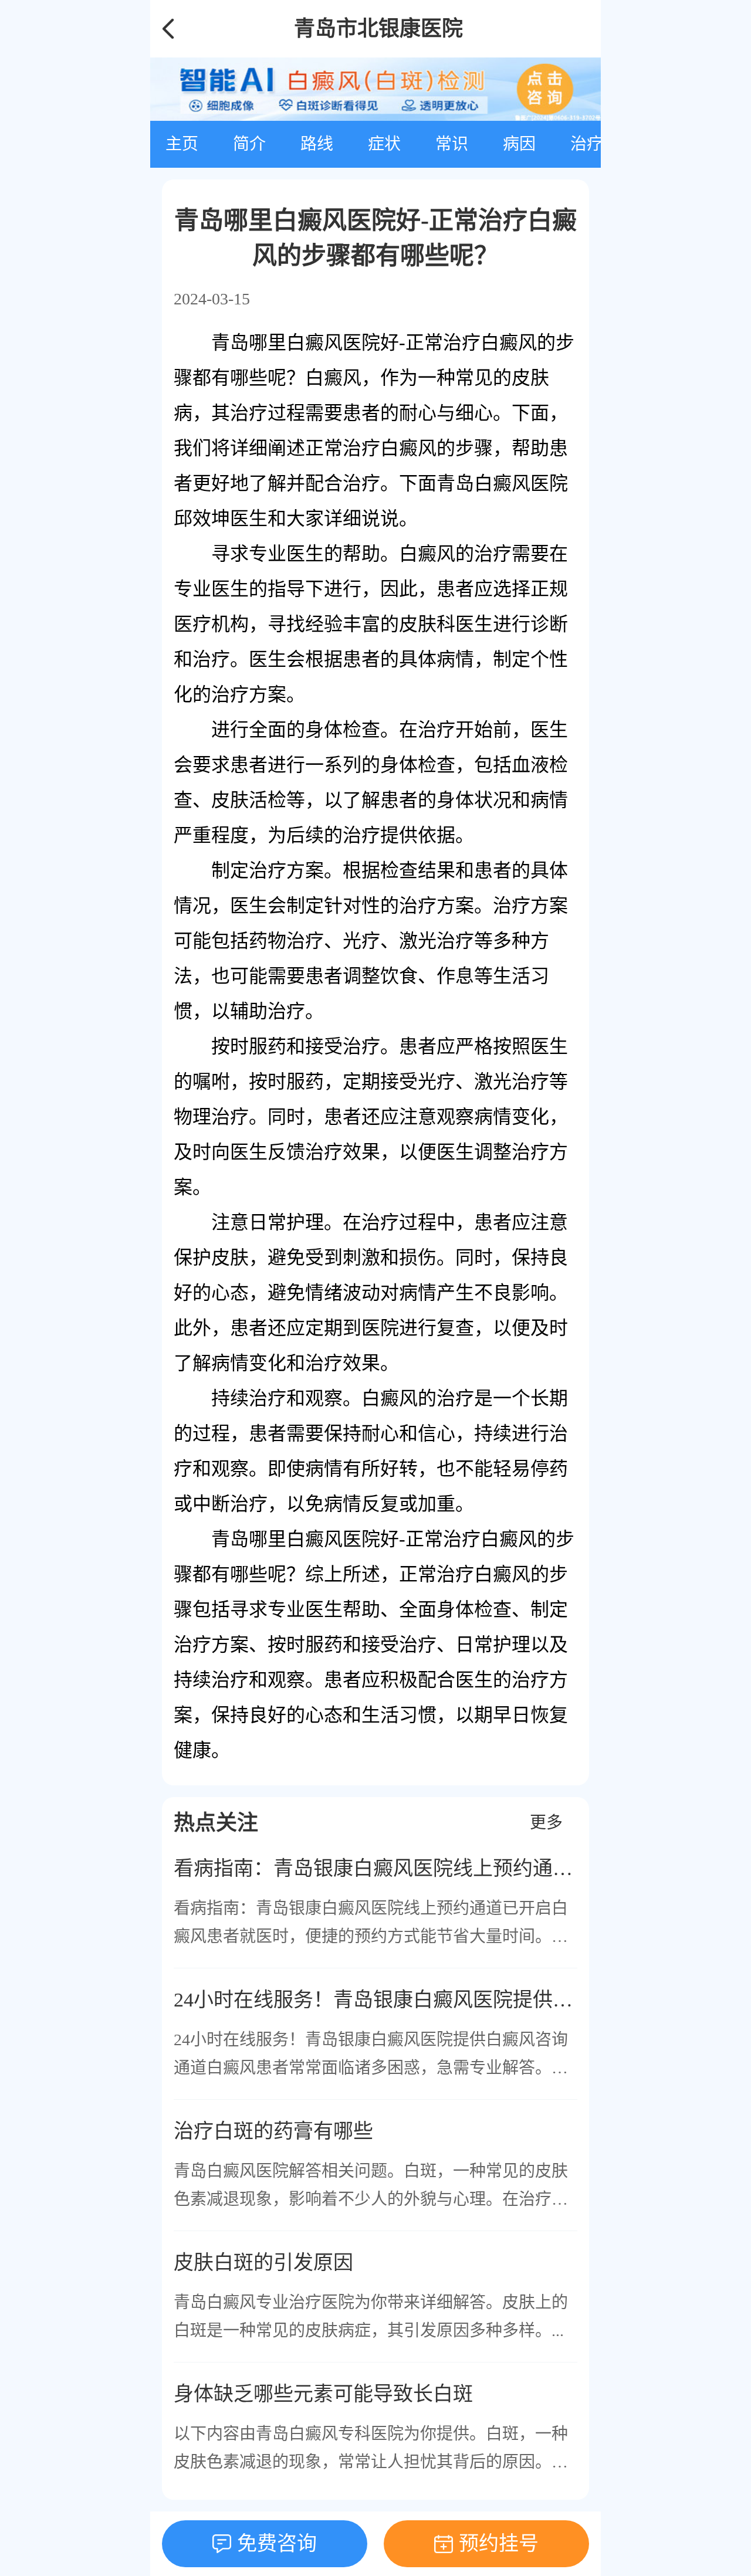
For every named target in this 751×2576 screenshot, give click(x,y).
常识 (452, 144)
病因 (519, 144)
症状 (384, 144)
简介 (249, 144)
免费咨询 (277, 2543)
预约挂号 (499, 2543)
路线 (317, 144)
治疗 (587, 144)
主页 (182, 144)
